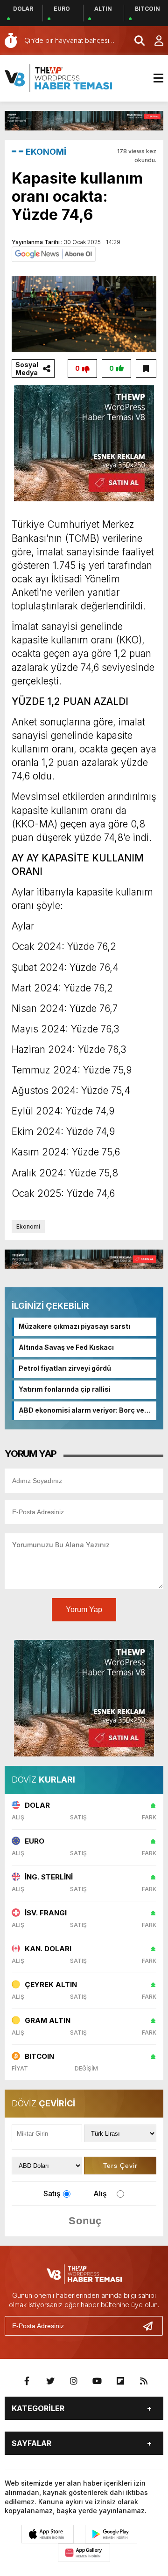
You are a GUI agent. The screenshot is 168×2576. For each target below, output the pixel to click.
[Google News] (54, 253)
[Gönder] (152, 2326)
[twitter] (50, 2381)
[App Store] (48, 2534)
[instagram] (74, 2381)
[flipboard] (120, 2381)
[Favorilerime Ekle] (146, 369)
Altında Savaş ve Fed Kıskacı (66, 1347)
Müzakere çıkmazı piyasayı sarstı (74, 1326)
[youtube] (97, 2381)
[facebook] (27, 2381)
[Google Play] (111, 2534)
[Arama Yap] (135, 41)
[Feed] (144, 2381)
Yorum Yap (84, 1609)
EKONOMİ (46, 152)
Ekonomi (28, 1227)
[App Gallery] (84, 2553)
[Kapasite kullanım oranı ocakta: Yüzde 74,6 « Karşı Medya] (58, 77)
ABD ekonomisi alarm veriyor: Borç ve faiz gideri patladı (81, 1411)
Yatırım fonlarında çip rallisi (65, 1389)
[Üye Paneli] (154, 41)
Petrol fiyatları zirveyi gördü (65, 1368)
